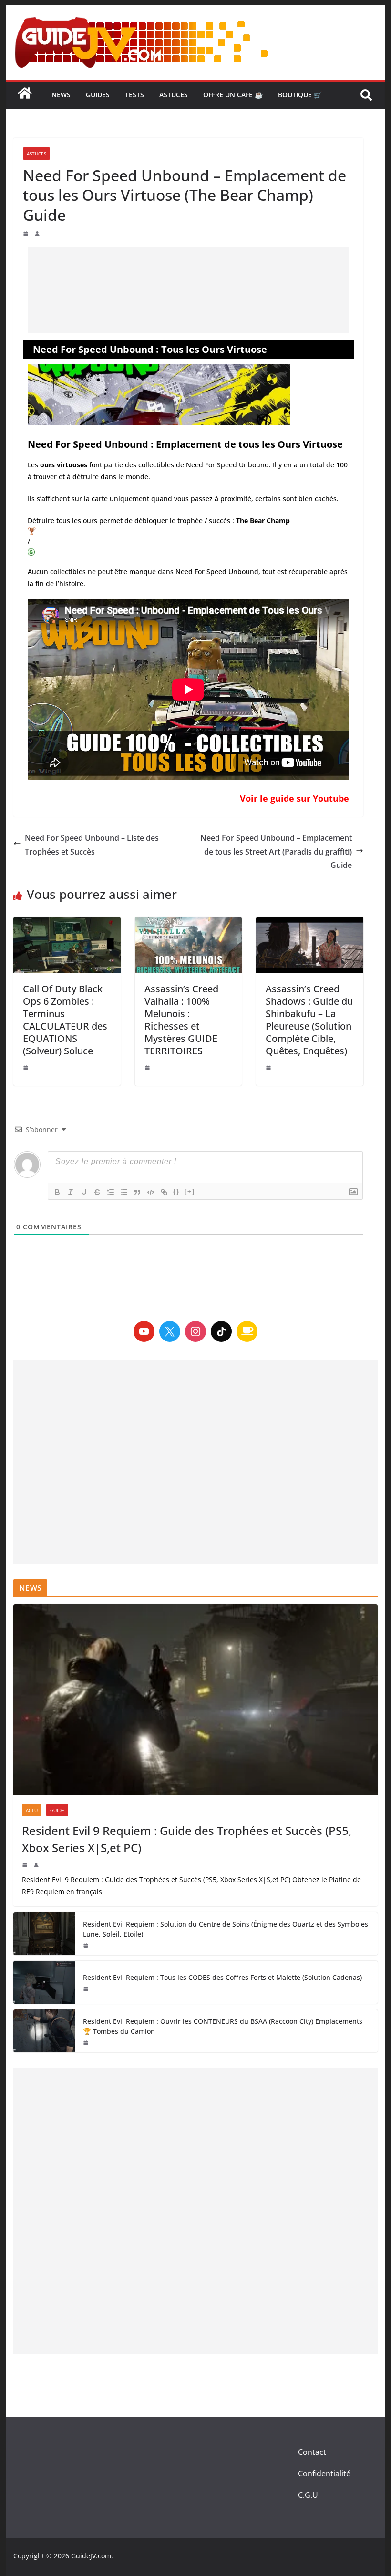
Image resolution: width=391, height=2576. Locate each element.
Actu (32, 1810)
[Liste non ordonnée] (124, 1192)
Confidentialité (324, 2473)
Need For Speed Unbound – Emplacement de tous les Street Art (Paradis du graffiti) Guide (276, 852)
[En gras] (57, 1192)
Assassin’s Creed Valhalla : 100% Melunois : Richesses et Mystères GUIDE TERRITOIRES (181, 1020)
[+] (190, 1191)
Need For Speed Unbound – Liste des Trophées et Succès (92, 845)
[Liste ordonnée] (111, 1192)
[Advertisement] (188, 290)
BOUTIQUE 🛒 (300, 95)
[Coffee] (247, 1331)
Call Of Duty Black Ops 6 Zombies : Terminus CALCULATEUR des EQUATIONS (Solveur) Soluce (65, 1020)
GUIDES (98, 95)
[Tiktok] (221, 1331)
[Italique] (71, 1192)
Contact (312, 2452)
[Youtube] (144, 1331)
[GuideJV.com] (25, 98)
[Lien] (164, 1192)
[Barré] (97, 1192)
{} (176, 1191)
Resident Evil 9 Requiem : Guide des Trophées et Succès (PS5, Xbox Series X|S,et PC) (187, 1839)
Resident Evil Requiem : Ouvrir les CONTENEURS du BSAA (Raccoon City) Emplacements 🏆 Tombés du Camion (223, 2026)
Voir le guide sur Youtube (294, 798)
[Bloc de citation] (137, 1192)
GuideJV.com (91, 2556)
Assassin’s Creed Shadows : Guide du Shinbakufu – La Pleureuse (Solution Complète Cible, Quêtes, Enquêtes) (309, 1020)
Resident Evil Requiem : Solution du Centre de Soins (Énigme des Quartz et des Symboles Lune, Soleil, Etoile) (226, 1929)
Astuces (174, 95)
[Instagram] (195, 1331)
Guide (57, 1810)
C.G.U (308, 2495)
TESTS (134, 95)
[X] (170, 1331)
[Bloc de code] (151, 1192)
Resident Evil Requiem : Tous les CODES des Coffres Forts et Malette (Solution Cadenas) (222, 1977)
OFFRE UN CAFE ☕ (233, 95)
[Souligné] (84, 1192)
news (61, 95)
